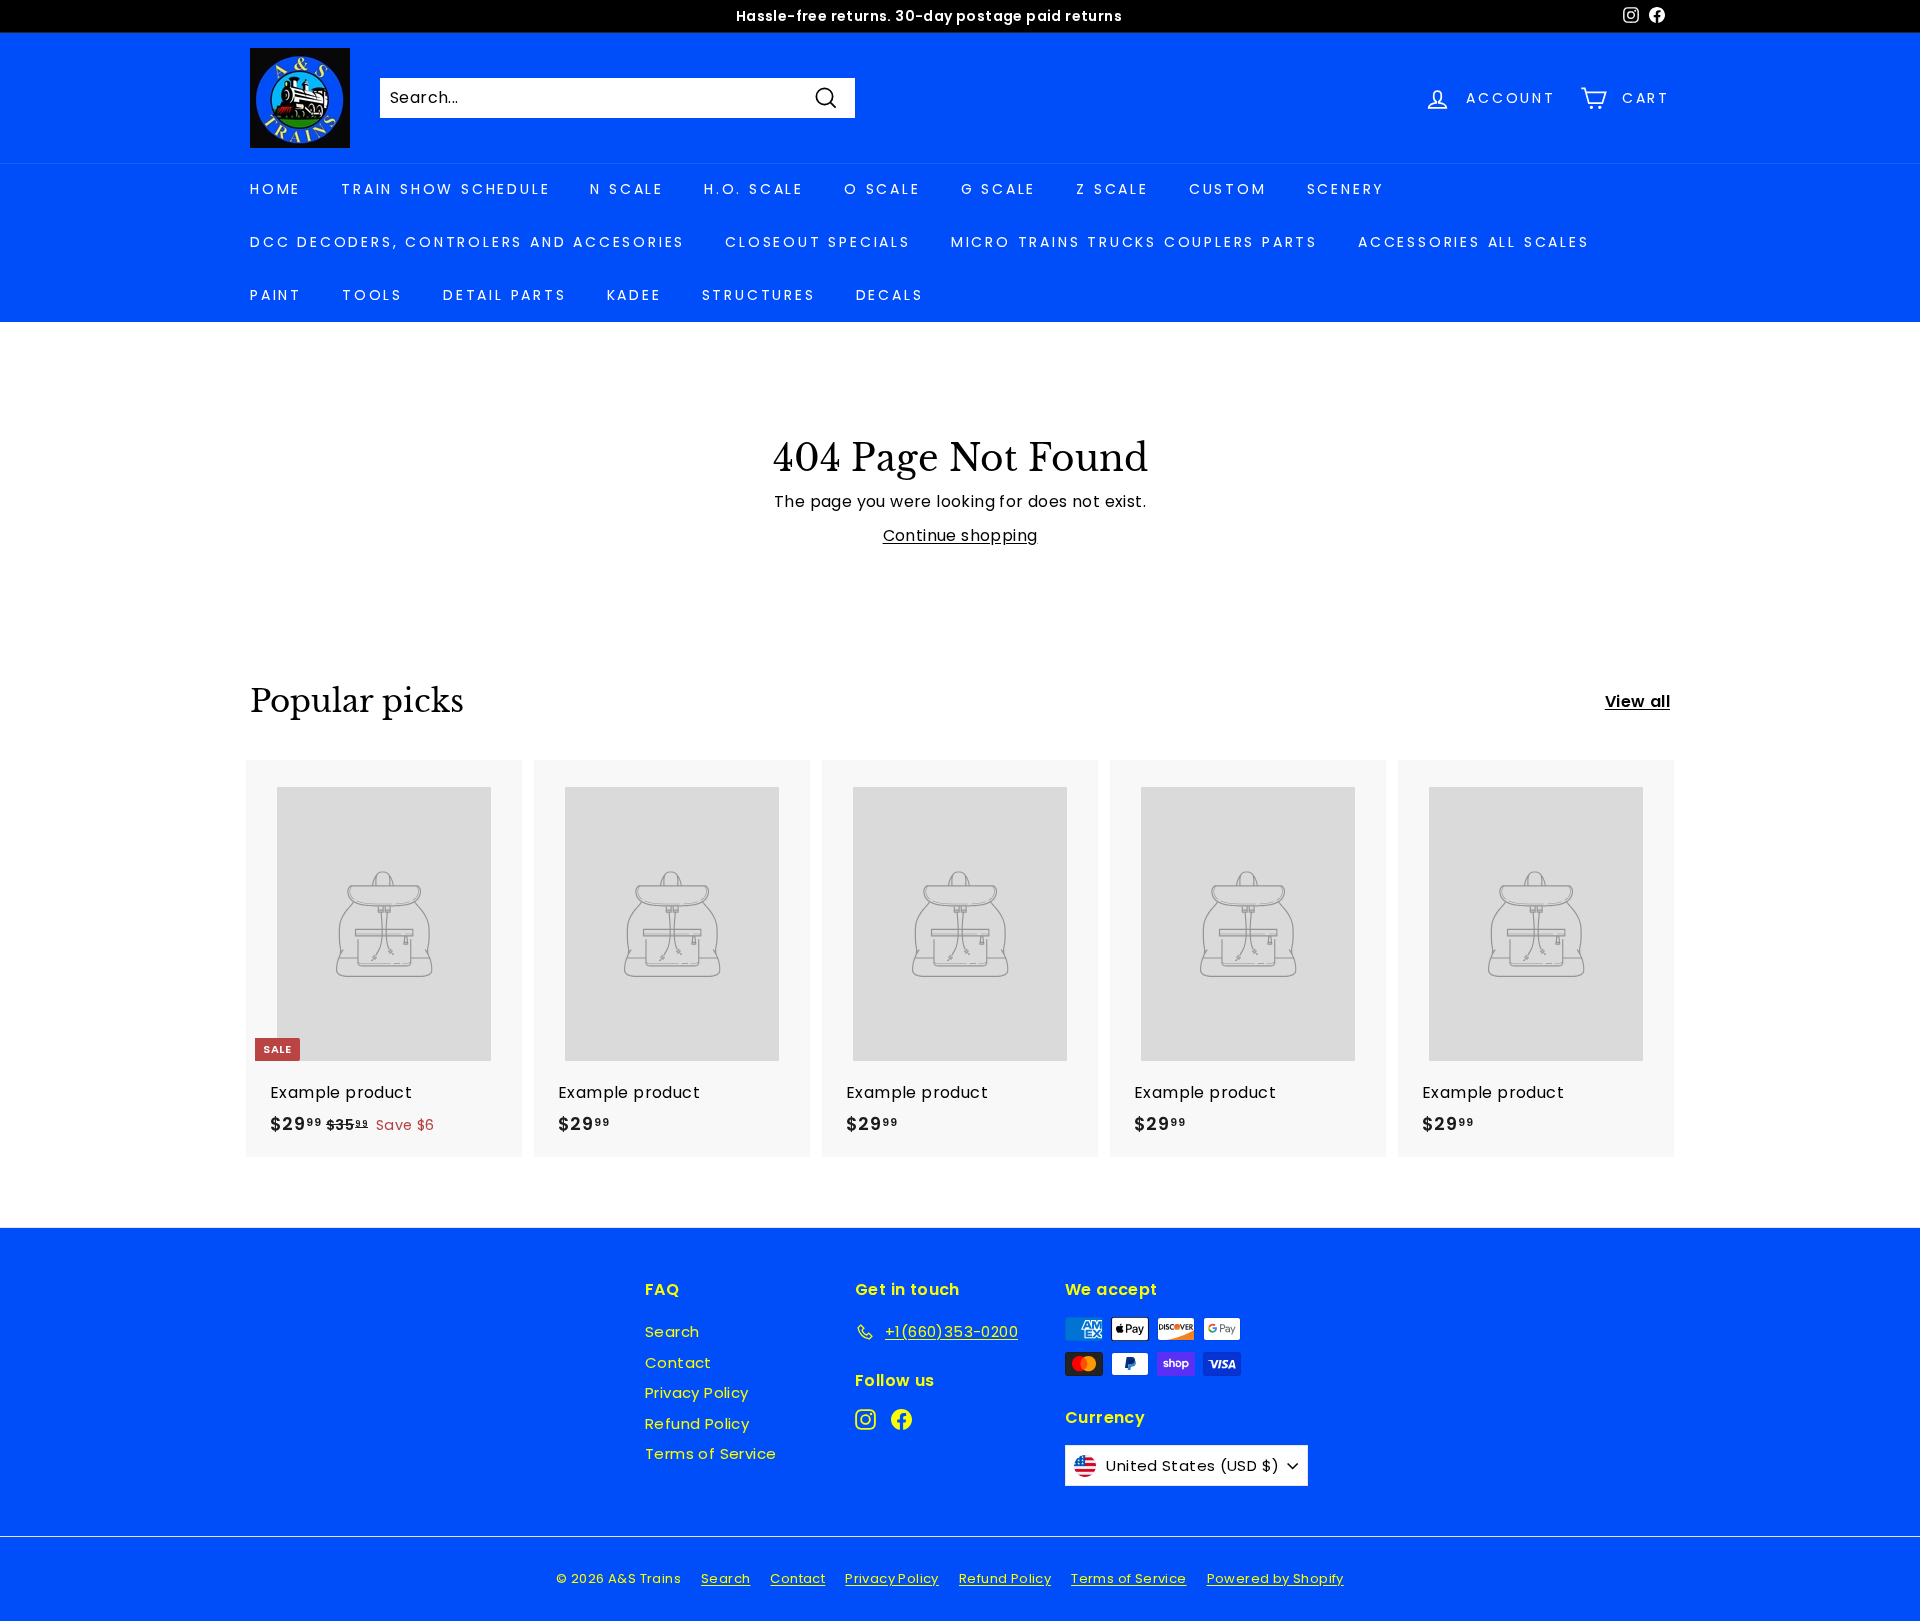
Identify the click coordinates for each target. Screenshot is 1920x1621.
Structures (759, 295)
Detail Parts (505, 295)
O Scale (882, 189)
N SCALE (627, 189)
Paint (276, 295)
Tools (372, 295)
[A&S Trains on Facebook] (901, 1419)
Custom (1228, 189)
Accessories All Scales (1474, 242)
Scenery (1346, 189)
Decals (890, 295)
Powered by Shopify (1275, 1578)
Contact (678, 1362)
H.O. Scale (754, 189)
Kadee (634, 295)
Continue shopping (960, 535)
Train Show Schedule (445, 189)
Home (275, 189)
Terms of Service (710, 1453)
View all (1637, 701)
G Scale (999, 189)
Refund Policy (697, 1423)
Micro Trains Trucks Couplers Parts (1134, 242)
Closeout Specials (818, 242)
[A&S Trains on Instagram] (865, 1419)
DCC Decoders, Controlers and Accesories (467, 242)
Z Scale (1112, 189)
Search (672, 1331)
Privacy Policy (697, 1392)
